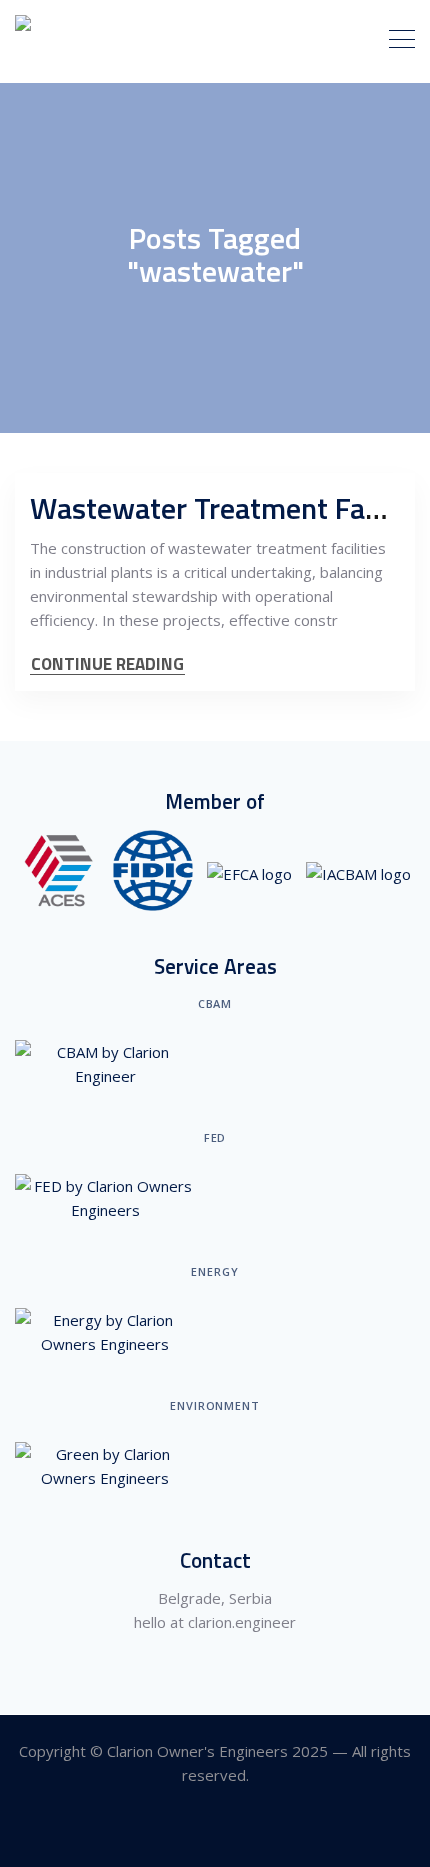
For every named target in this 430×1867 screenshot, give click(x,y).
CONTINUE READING (107, 664)
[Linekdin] (215, 1830)
